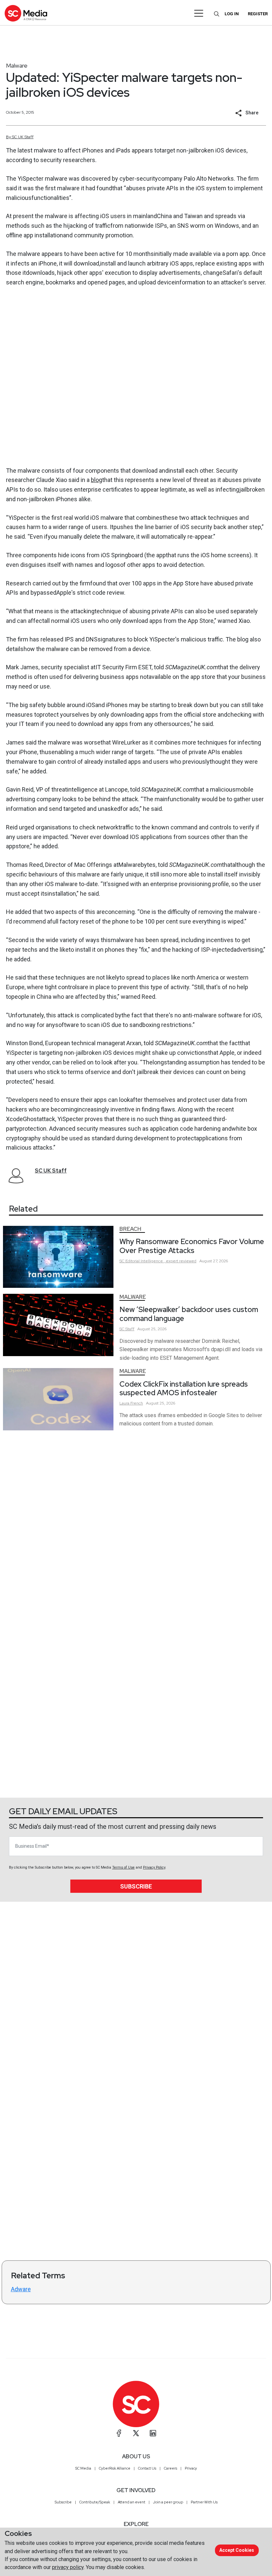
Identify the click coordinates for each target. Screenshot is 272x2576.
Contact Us (147, 2468)
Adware (21, 2289)
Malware (17, 65)
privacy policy (68, 2567)
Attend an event (132, 2502)
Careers (170, 2468)
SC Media (83, 2468)
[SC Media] (26, 13)
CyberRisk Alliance (115, 2468)
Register (258, 14)
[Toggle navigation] (199, 13)
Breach (130, 1229)
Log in (232, 14)
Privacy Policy (154, 1867)
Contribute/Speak (95, 2502)
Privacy (191, 2468)
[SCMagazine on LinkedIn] (153, 2433)
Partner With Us (204, 2502)
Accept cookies (237, 2550)
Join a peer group (168, 2502)
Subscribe (136, 1886)
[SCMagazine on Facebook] (119, 2433)
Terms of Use (123, 1867)
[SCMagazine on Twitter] (136, 2433)
